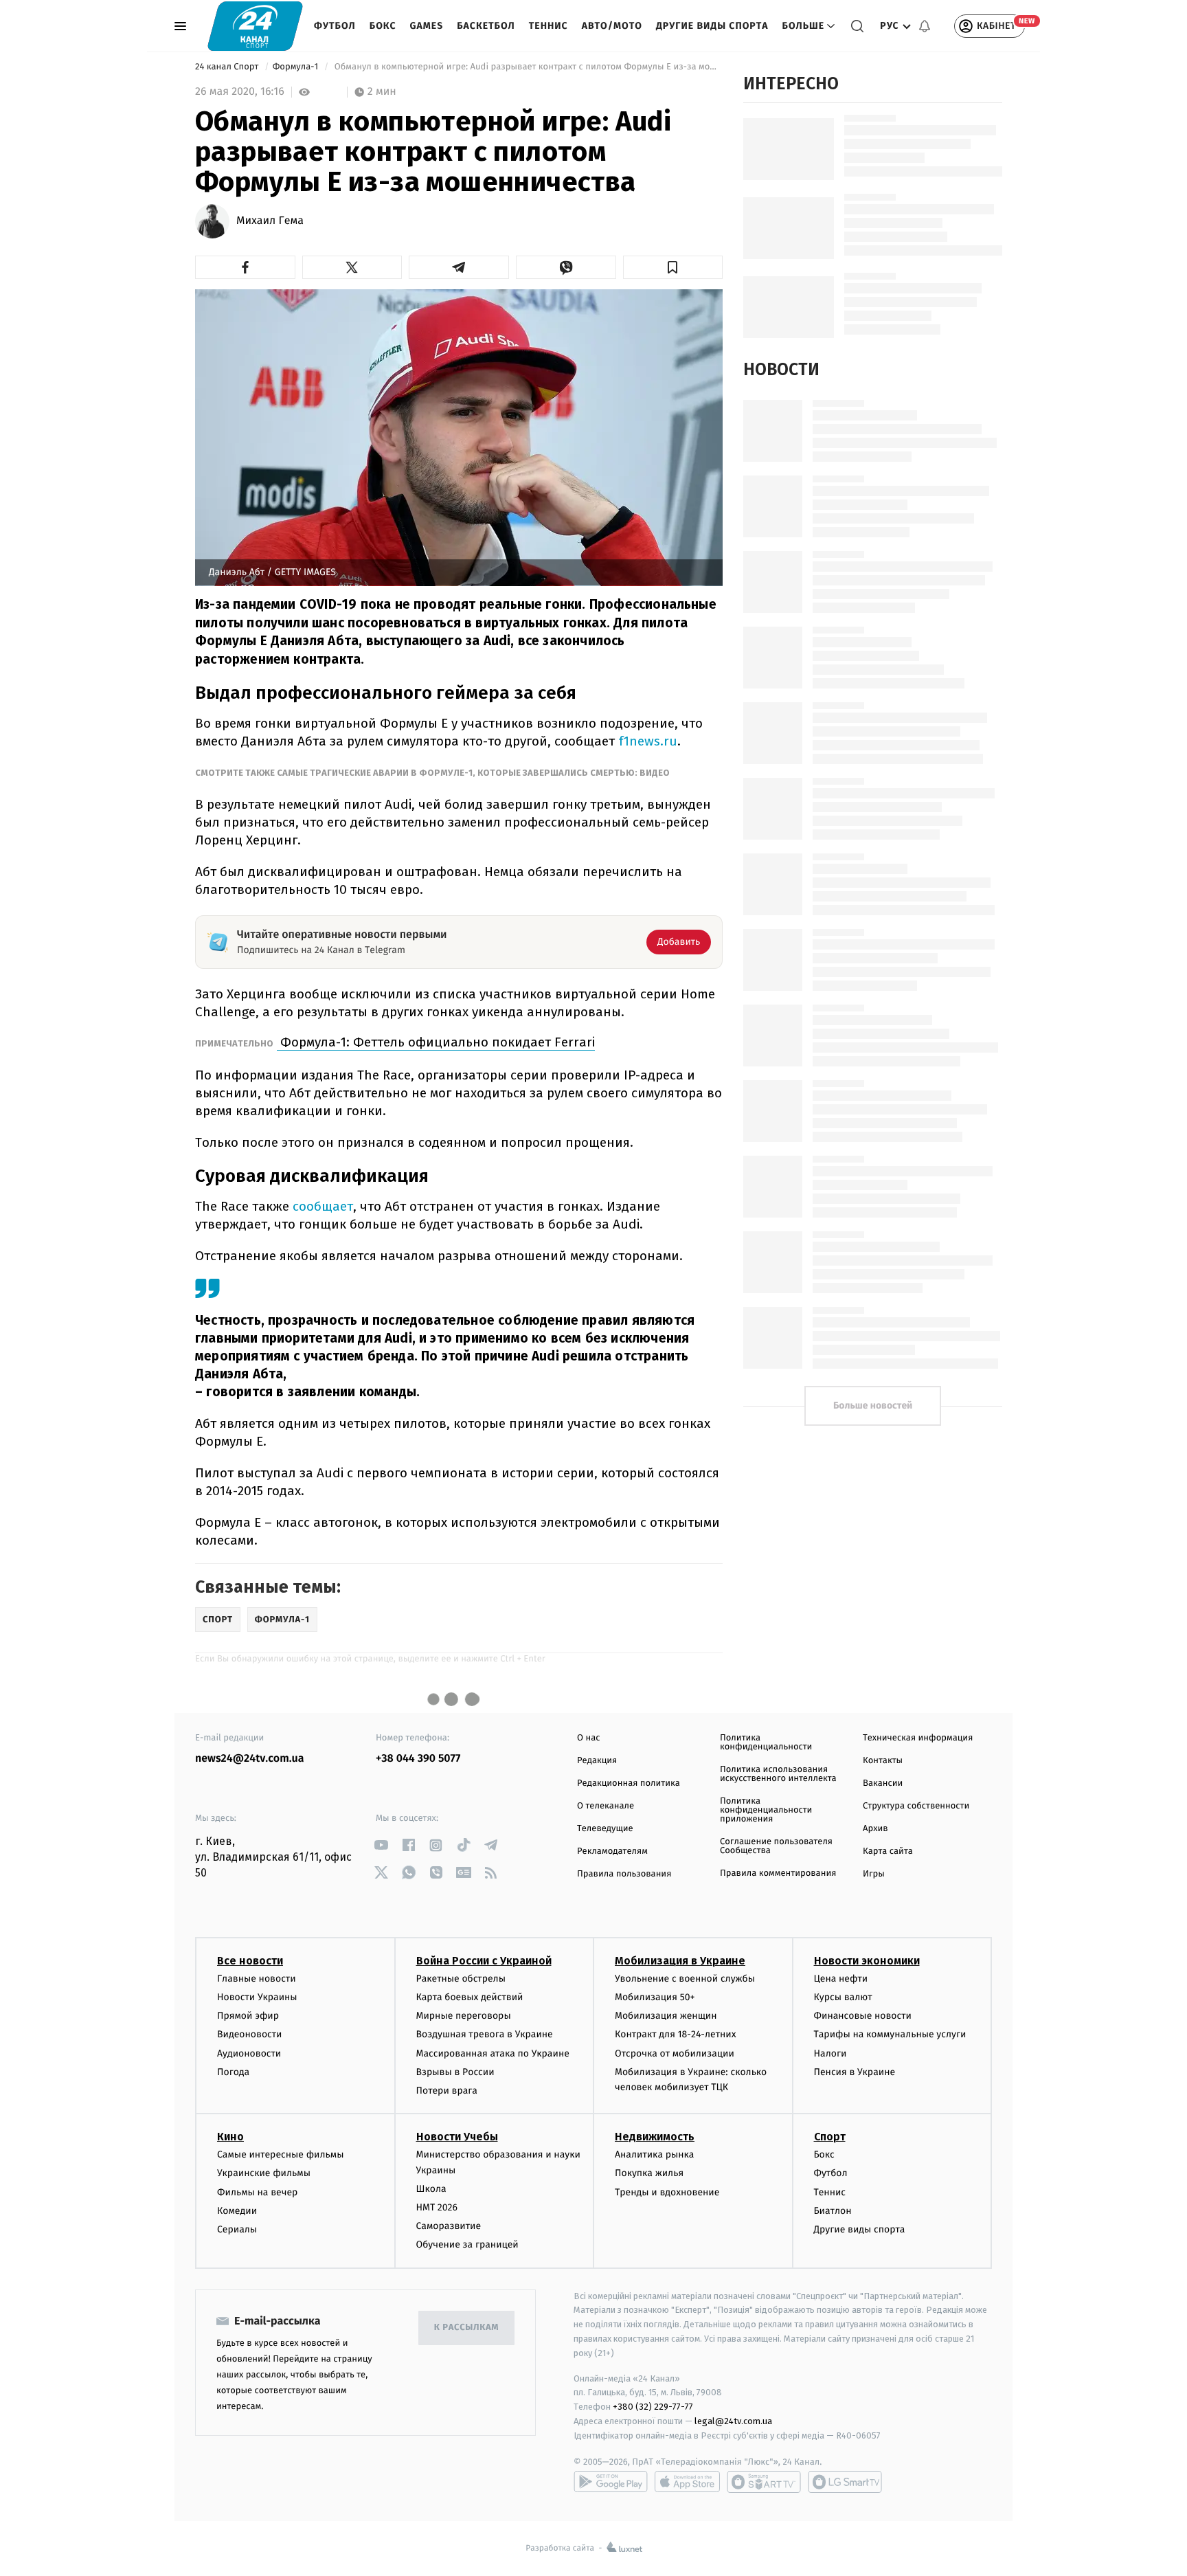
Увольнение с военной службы (685, 1979)
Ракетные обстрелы (461, 1979)
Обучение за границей (467, 2244)
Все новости (250, 1961)
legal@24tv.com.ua (733, 2421)
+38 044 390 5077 (418, 1759)
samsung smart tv (845, 2482)
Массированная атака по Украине (493, 2053)
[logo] (255, 26)
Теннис (549, 26)
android (611, 2482)
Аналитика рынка (655, 2154)
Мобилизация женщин (666, 2016)
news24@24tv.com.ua (250, 1759)
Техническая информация (918, 1738)
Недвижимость (655, 2137)
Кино (230, 2137)
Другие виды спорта (712, 26)
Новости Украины (257, 1997)
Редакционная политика (629, 1783)
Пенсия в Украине (855, 2072)
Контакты (883, 1761)
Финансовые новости (863, 2016)
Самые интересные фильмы (280, 2154)
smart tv (764, 2482)
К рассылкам (466, 2328)
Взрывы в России (455, 2072)
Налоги (830, 2053)
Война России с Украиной (484, 1961)
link (381, 1845)
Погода (233, 2072)
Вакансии (883, 1783)
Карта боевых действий (470, 1997)
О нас (588, 1738)
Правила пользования (624, 1874)
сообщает (323, 1206)
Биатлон (833, 2211)
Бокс (383, 26)
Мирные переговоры (464, 2016)
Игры (874, 1874)
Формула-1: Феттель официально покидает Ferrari (436, 1042)
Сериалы (237, 2229)
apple (687, 2482)
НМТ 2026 (437, 2207)
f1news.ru (648, 741)
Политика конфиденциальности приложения (766, 1810)
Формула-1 (297, 67)
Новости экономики (867, 1961)
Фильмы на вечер (257, 2192)
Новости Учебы (457, 2137)
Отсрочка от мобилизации (675, 2053)
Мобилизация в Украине (680, 1961)
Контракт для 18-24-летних (676, 2034)
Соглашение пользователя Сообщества (776, 1846)
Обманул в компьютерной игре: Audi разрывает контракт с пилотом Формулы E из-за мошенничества (527, 67)
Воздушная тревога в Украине (485, 2034)
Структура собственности (916, 1806)
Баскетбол (486, 26)
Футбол (335, 26)
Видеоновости (250, 2034)
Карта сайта (888, 1851)
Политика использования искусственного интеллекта (778, 1774)
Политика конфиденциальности (766, 1743)
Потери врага (447, 2091)
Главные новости (257, 1979)
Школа (431, 2189)
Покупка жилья (649, 2173)
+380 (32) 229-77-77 (653, 2407)
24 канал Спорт (228, 67)
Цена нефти (841, 1979)
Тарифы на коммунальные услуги (890, 2034)
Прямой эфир (248, 2016)
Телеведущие (605, 1829)
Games (427, 26)
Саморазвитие (449, 2226)
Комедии (237, 2211)
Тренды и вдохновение (667, 2192)
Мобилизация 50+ (655, 1997)
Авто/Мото (612, 26)
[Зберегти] (673, 267)
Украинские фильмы (264, 2173)
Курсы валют (843, 1997)
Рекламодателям (612, 1851)
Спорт (830, 2137)
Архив (875, 1829)
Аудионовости (249, 2053)
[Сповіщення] (925, 26)
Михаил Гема (270, 221)
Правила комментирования (778, 1873)
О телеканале (606, 1806)
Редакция (597, 1761)
